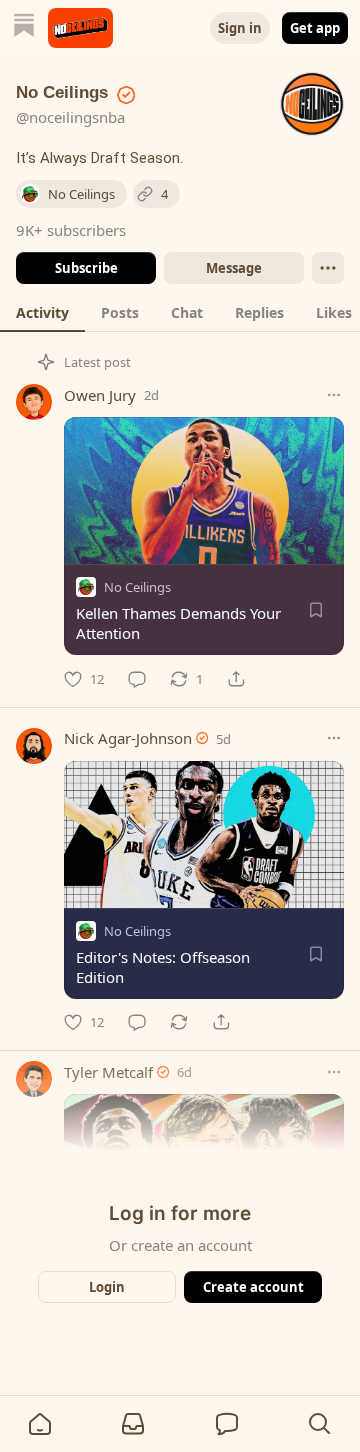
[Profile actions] (328, 268)
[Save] (316, 610)
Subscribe (86, 268)
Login (107, 1287)
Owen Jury (100, 395)
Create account (253, 1287)
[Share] (236, 679)
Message (234, 268)
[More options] (334, 395)
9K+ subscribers (71, 230)
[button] (40, 1424)
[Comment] (137, 679)
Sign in (240, 28)
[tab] (42, 312)
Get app (315, 28)
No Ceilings (137, 587)
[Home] (24, 27)
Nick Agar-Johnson (128, 738)
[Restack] (179, 1022)
